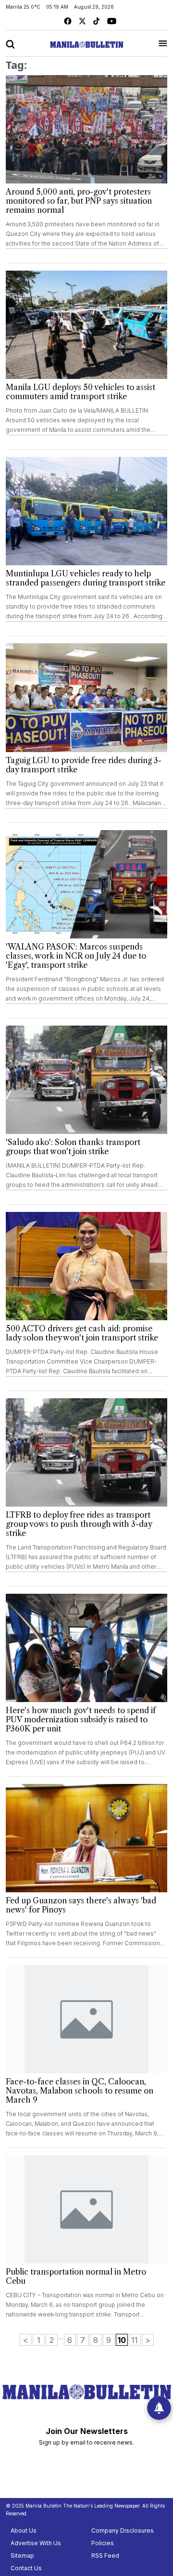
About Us (24, 2530)
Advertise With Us (36, 2543)
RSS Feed (105, 2556)
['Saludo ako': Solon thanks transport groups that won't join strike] (86, 1080)
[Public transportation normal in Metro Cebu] (86, 2209)
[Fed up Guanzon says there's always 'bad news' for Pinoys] (86, 1838)
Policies (103, 2543)
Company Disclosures (123, 2530)
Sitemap (22, 2556)
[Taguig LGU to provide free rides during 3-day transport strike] (86, 697)
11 (135, 2340)
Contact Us (26, 2568)
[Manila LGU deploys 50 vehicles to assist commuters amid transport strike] (86, 325)
